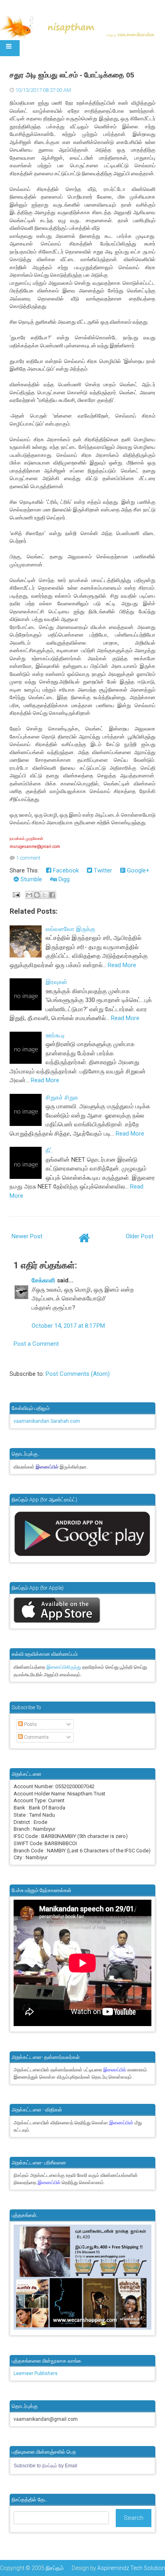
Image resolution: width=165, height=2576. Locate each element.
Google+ (137, 870)
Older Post (140, 1236)
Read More (122, 965)
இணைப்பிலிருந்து (64, 1667)
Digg (63, 879)
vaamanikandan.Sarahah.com (47, 1421)
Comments (36, 1737)
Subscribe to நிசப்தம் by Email (45, 2466)
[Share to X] (44, 895)
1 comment (28, 858)
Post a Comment (36, 1344)
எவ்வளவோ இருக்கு (70, 929)
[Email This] (29, 895)
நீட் (49, 1150)
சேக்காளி (43, 1280)
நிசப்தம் (55, 2568)
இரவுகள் (56, 982)
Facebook (65, 870)
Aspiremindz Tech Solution (131, 2568)
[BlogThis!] (37, 895)
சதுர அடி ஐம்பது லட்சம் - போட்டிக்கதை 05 (72, 75)
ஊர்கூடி (55, 1035)
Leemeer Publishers (36, 2373)
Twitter (102, 870)
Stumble (30, 879)
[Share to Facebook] (52, 895)
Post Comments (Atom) (78, 1374)
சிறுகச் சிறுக (62, 1097)
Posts (30, 1724)
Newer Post (27, 1236)
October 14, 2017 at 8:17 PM (68, 1326)
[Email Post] (16, 895)
